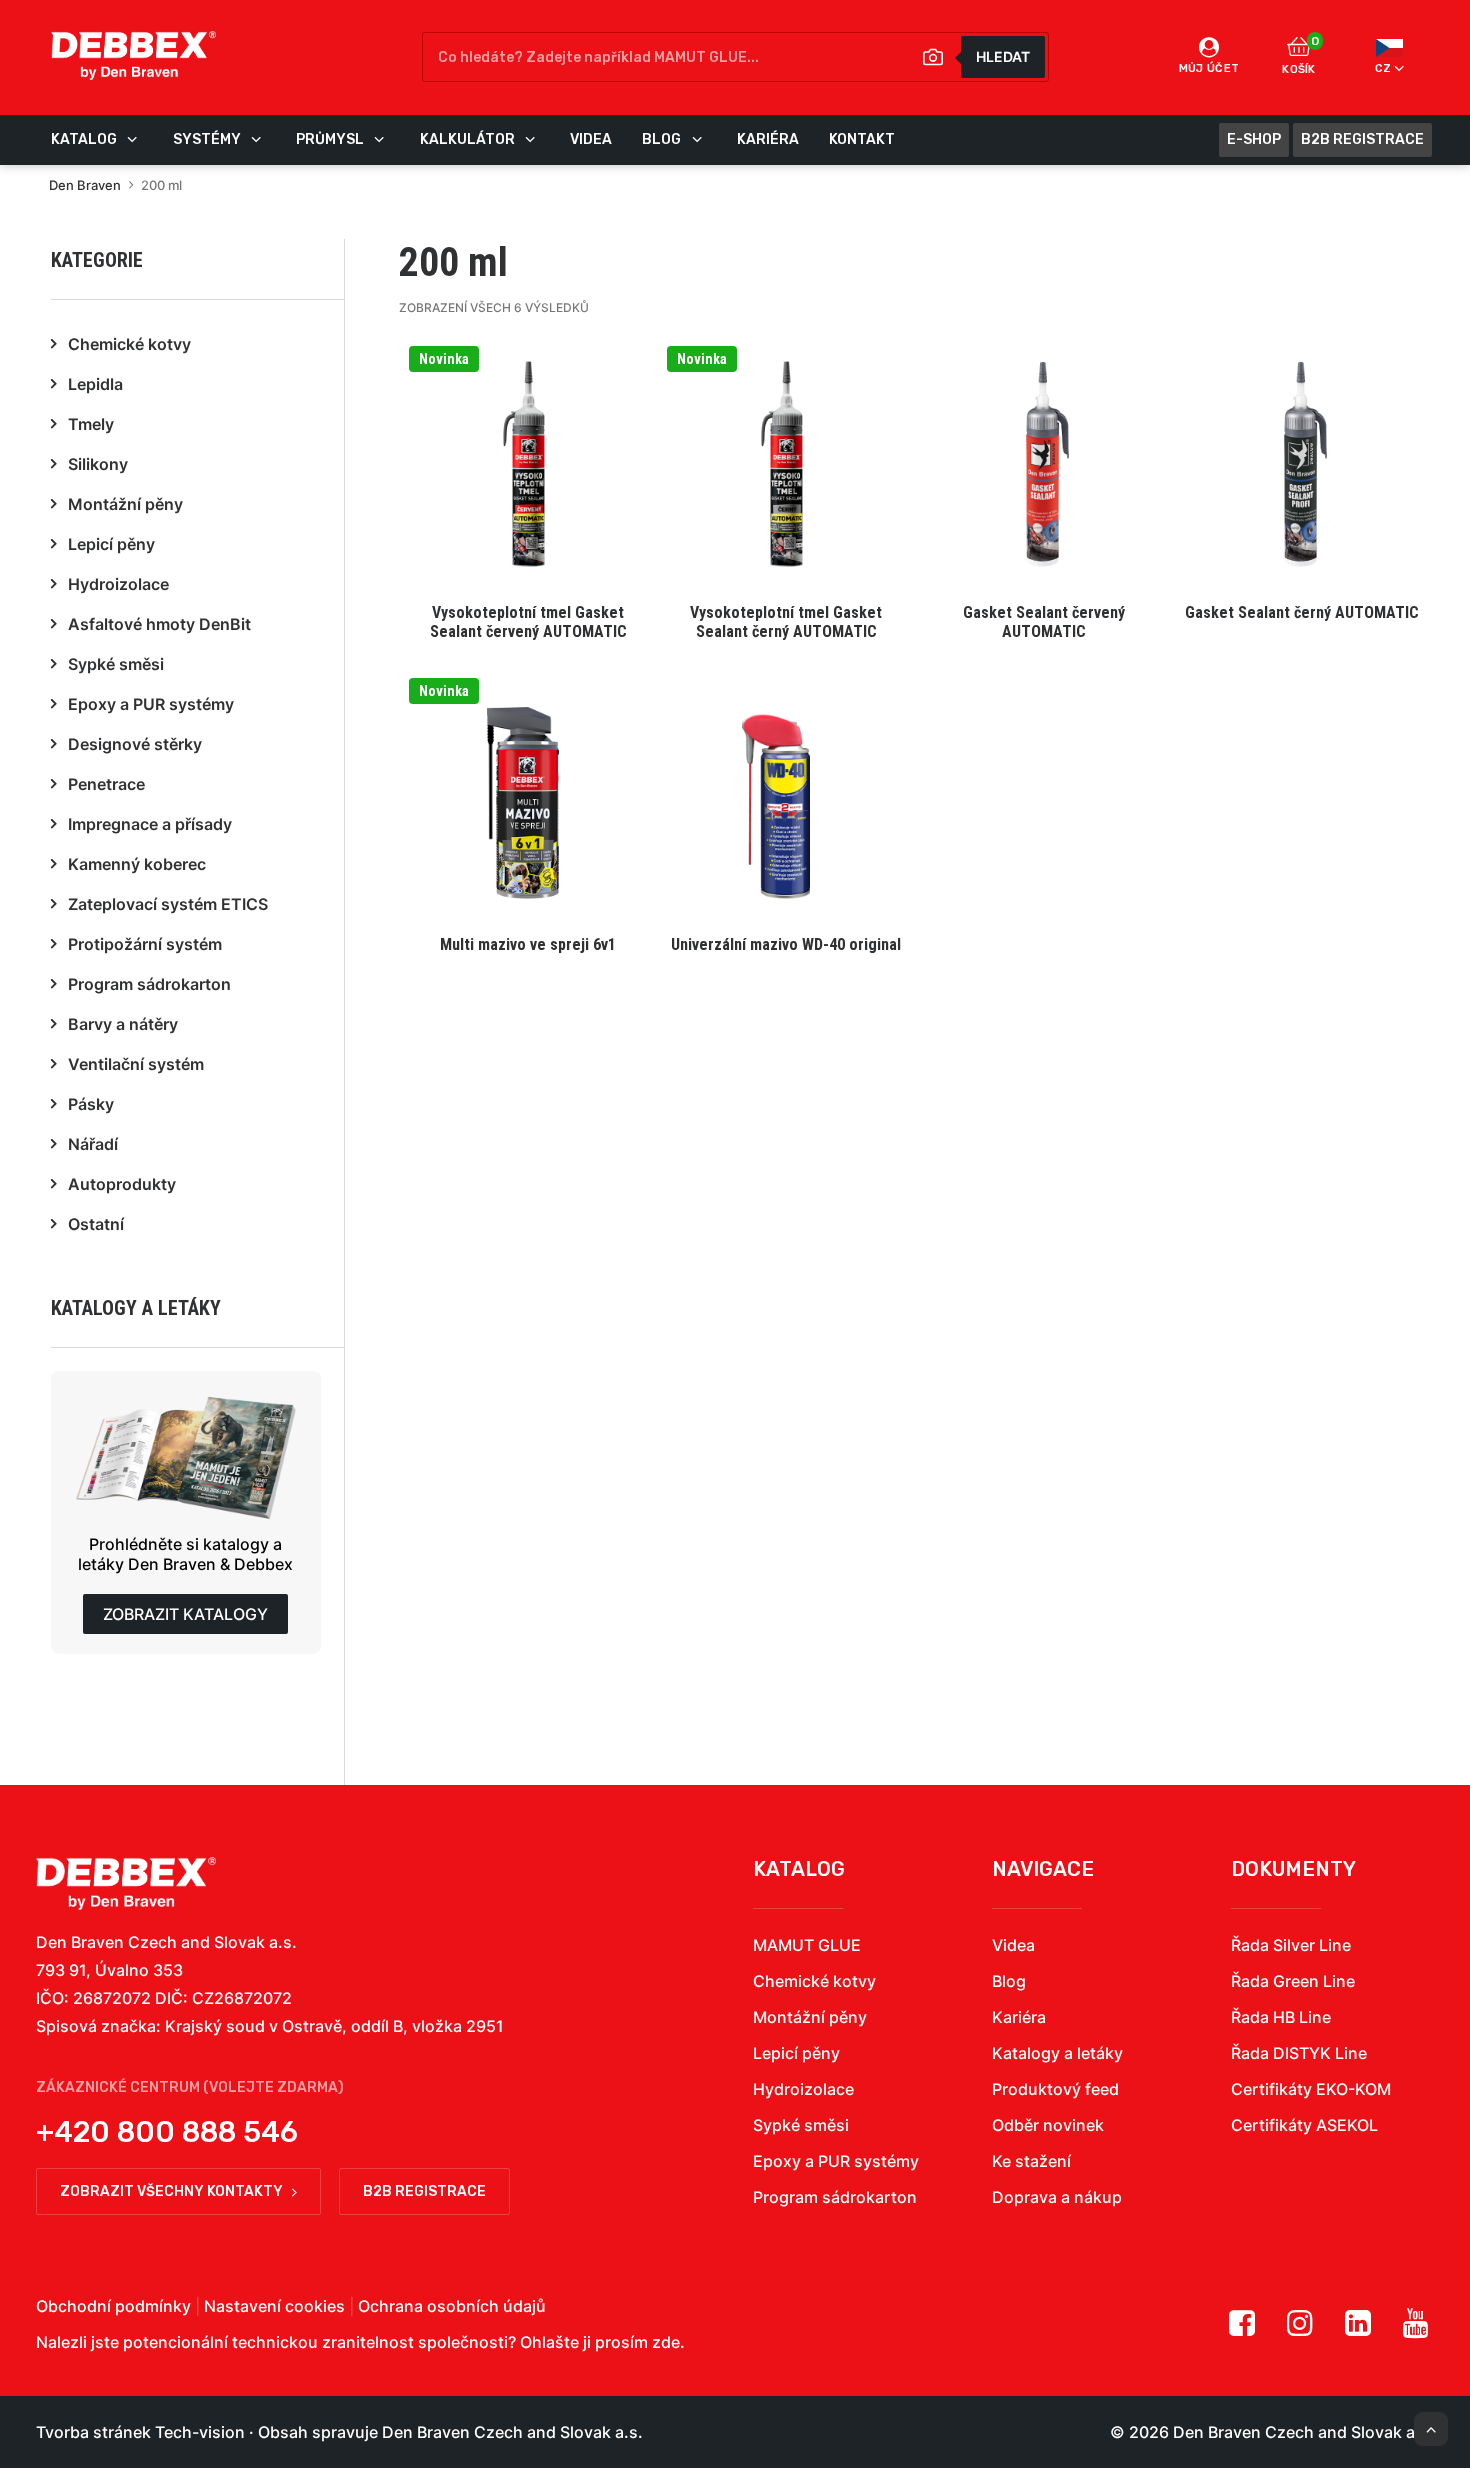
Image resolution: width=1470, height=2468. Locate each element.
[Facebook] (1242, 2330)
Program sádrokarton (835, 2197)
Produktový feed (1055, 2089)
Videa (1013, 1945)
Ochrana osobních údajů (452, 2306)
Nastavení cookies (274, 2306)
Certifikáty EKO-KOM (1311, 2089)
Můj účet (1209, 68)
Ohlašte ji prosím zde (600, 2342)
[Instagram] (1300, 2330)
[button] (528, 494)
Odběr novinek (1048, 2125)
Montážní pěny (810, 2017)
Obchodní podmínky (113, 2306)
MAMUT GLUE (807, 1945)
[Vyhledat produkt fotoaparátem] (933, 57)
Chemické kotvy (814, 1981)
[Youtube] (1416, 2330)
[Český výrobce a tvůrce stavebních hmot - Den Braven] (126, 1883)
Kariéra (1019, 2017)
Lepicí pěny (796, 2053)
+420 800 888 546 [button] (167, 2132)
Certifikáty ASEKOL (1304, 2125)
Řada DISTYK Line (1299, 2053)
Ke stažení (1031, 2161)
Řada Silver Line (1291, 1945)
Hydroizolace (803, 2089)
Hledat (1003, 56)
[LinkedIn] (1358, 2330)
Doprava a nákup (1057, 2197)
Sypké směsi (801, 2125)
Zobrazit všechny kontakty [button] (171, 2191)
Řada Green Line (1293, 1981)
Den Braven (85, 185)
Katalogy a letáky (1057, 2053)
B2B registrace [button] (424, 2191)
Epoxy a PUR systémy (836, 2161)
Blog (1009, 1981)
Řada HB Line (1281, 2017)
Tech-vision (200, 2432)
